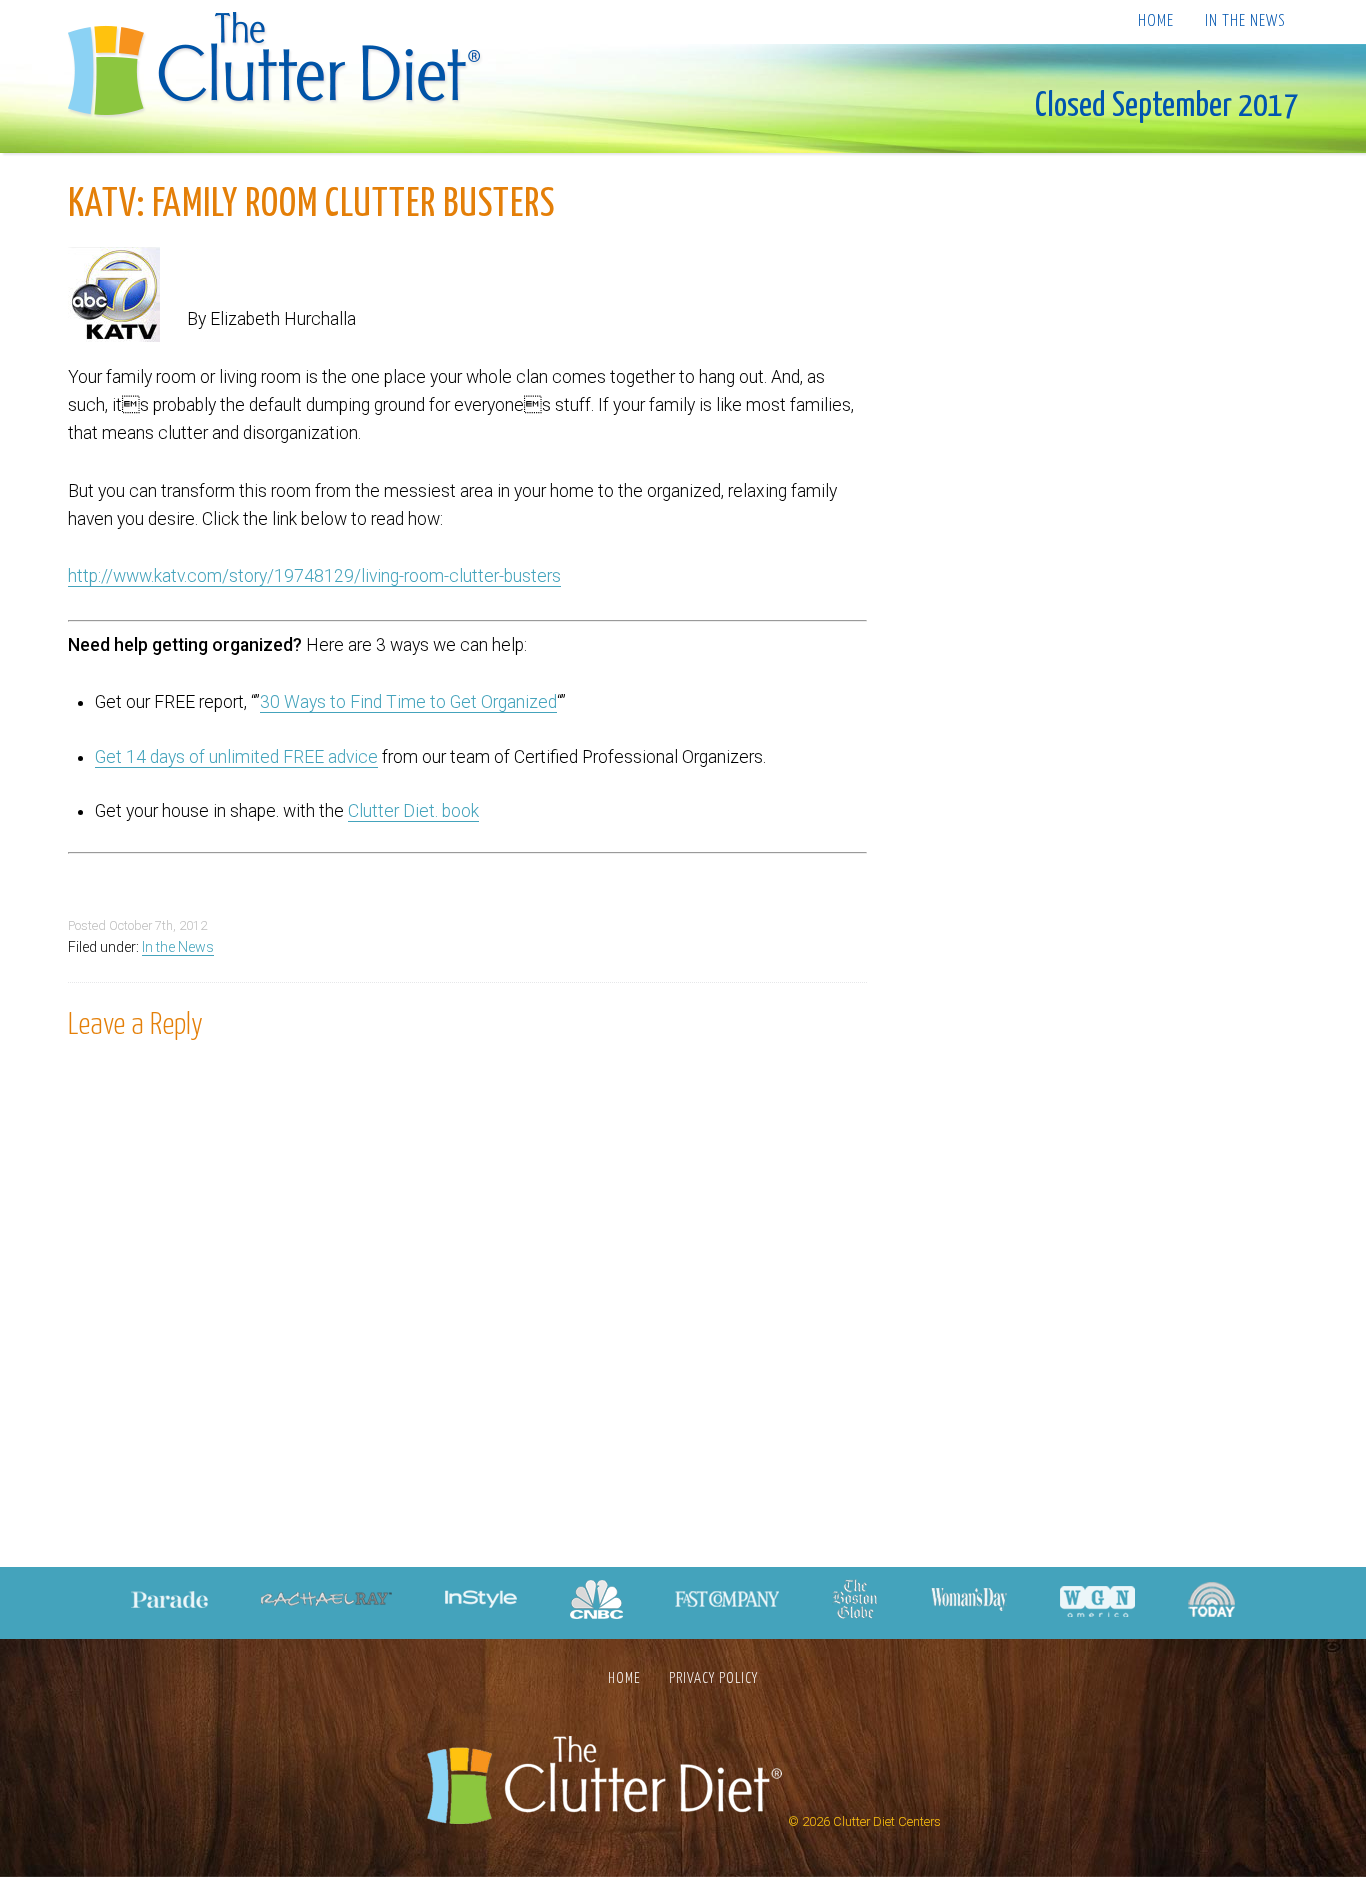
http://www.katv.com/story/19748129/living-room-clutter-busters (314, 576)
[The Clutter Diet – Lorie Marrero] (280, 67)
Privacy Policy (713, 1678)
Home (1156, 21)
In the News (1245, 21)
